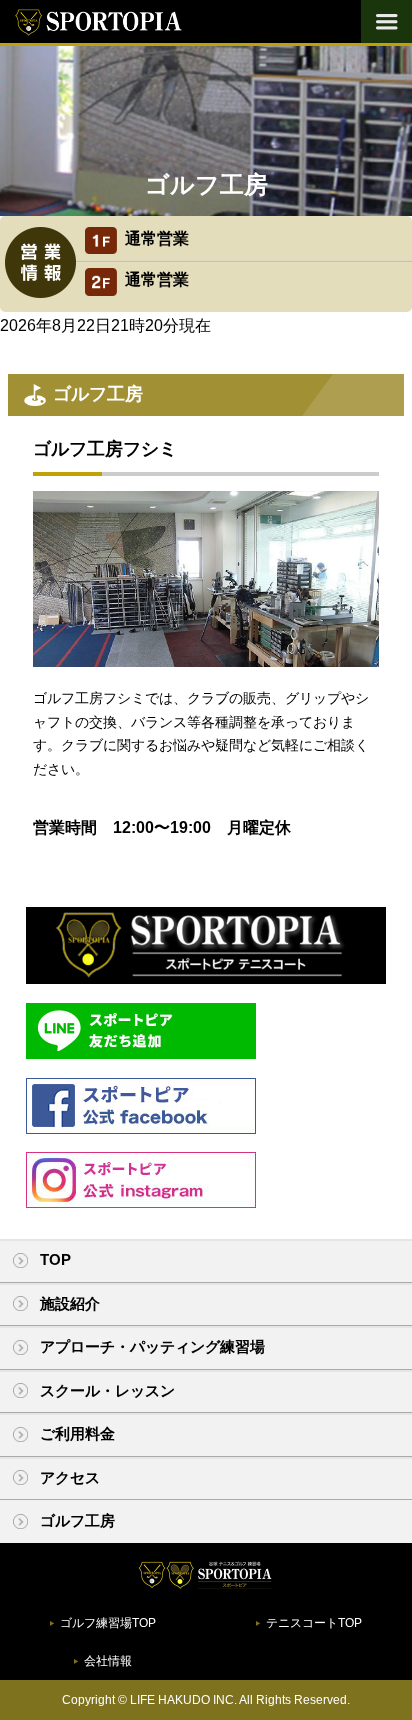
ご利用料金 (77, 1433)
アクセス (70, 1477)
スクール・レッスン (107, 1390)
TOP (55, 1259)
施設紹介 (70, 1303)
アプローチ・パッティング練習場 (152, 1346)
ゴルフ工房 (77, 1520)
